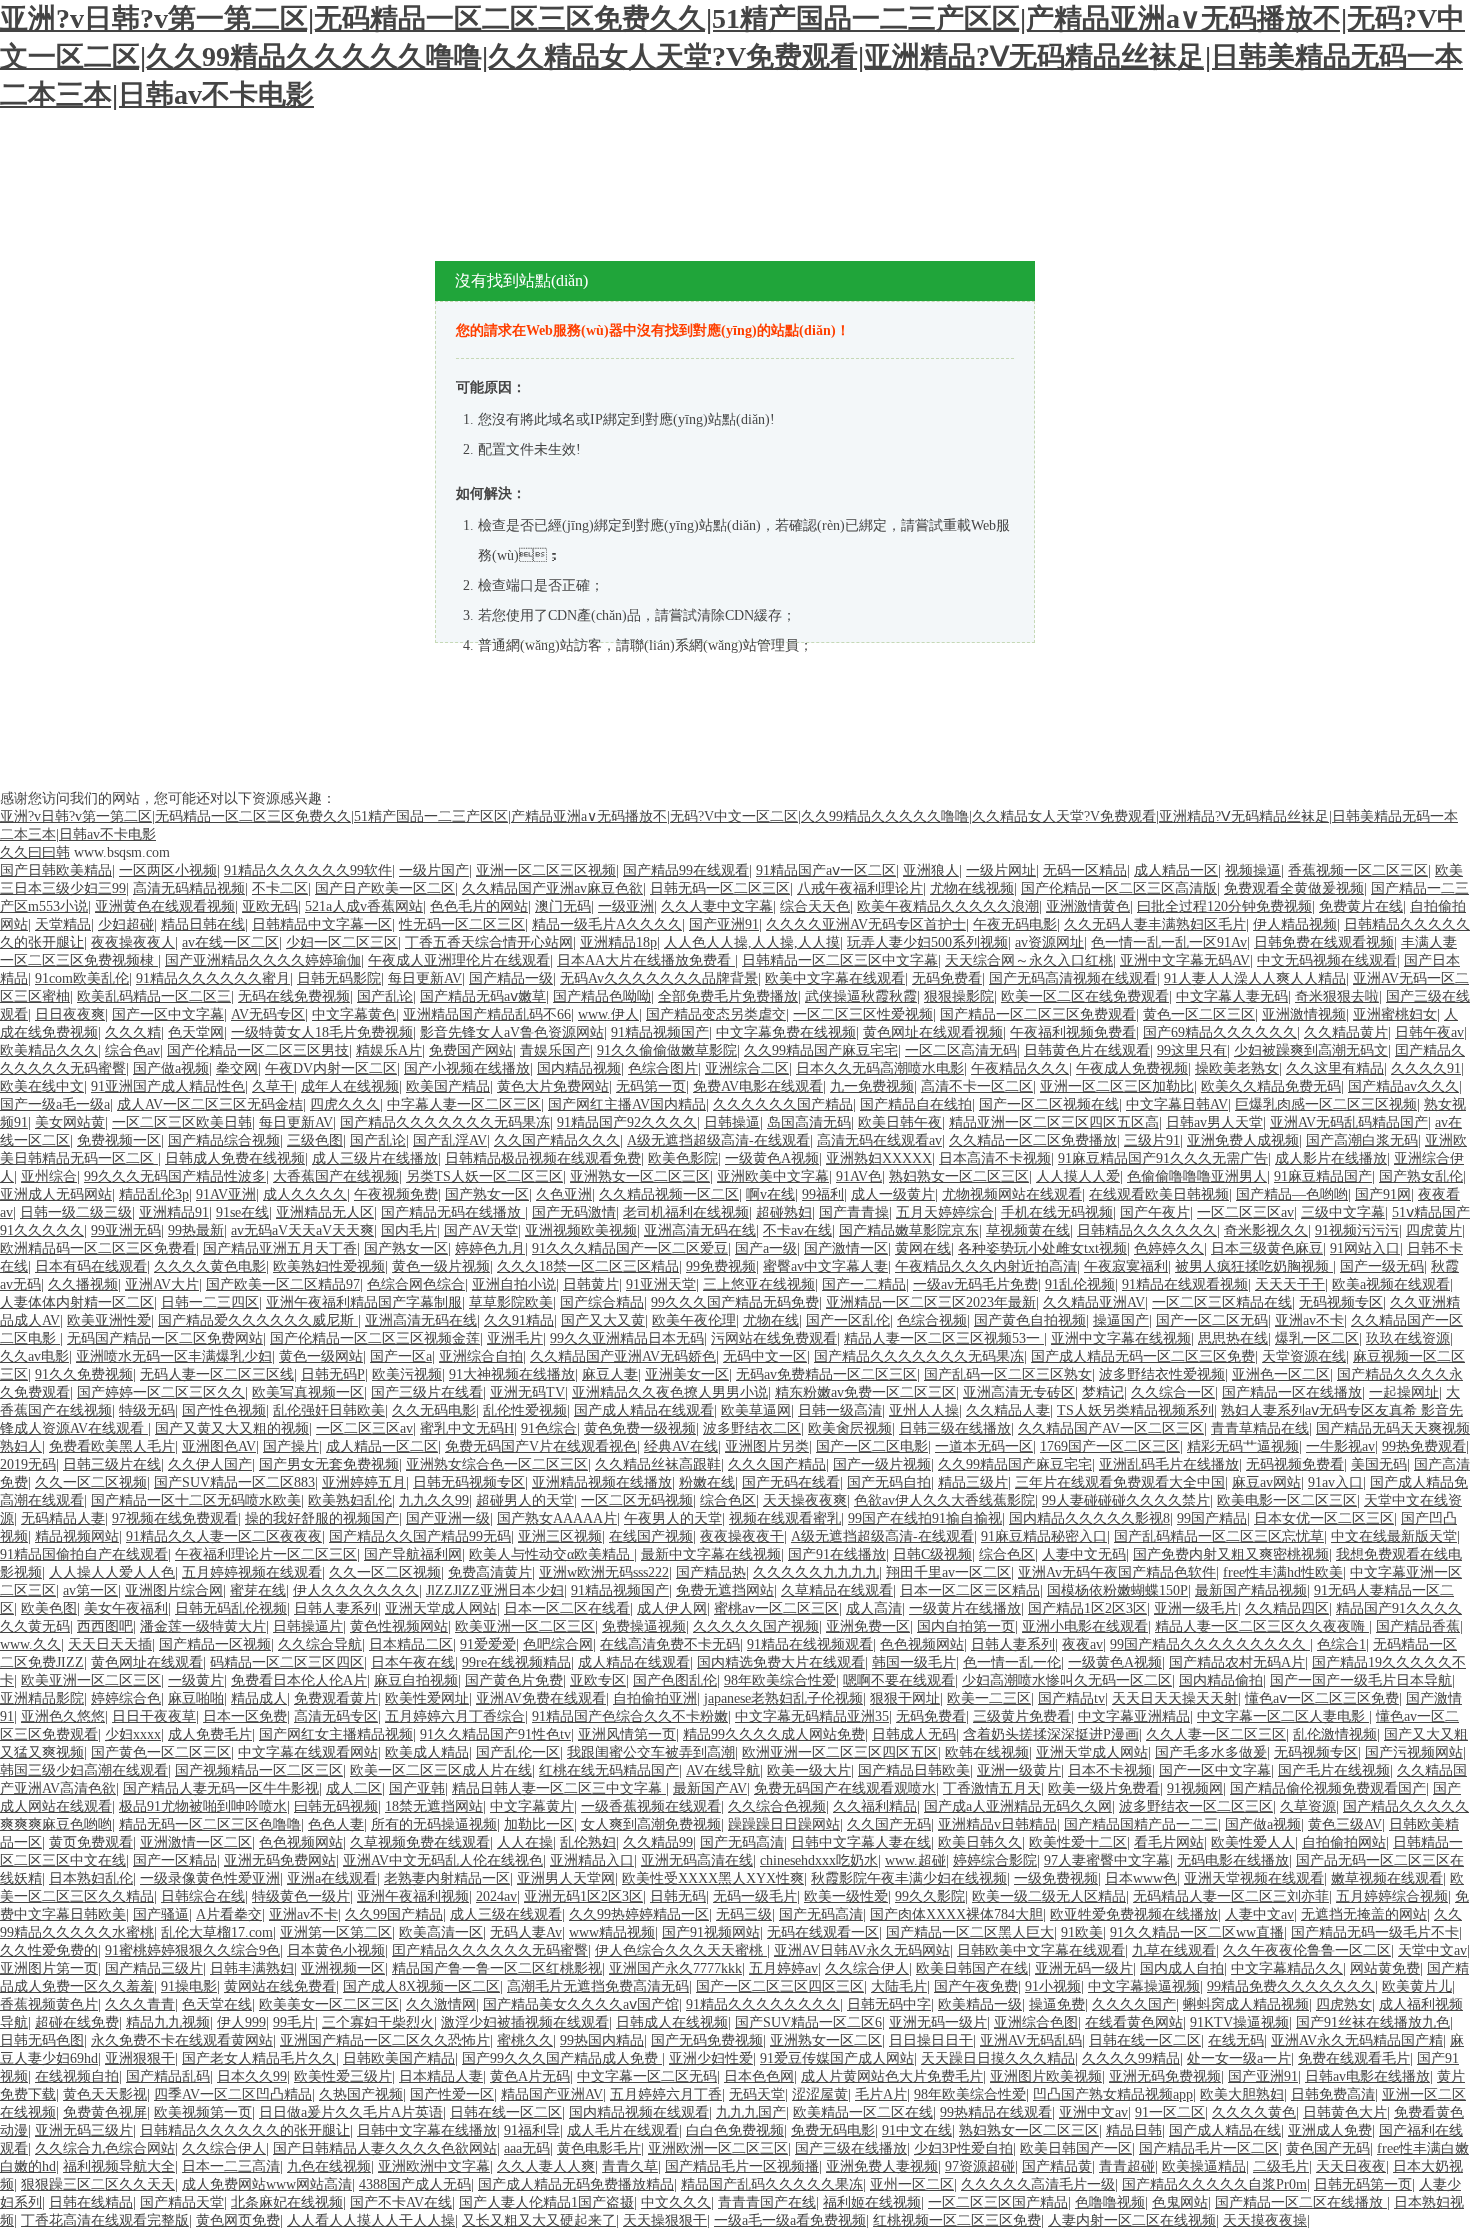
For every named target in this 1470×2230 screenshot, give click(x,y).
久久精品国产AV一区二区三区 (1111, 1428)
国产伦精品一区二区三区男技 (258, 1050)
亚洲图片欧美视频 (1046, 2076)
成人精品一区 (1176, 870)
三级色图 (315, 1140)
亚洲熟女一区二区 (826, 2040)
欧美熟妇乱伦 (350, 1500)
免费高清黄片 (490, 1572)
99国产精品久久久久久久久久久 (1210, 1644)
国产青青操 (854, 1212)
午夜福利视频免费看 (1073, 1032)
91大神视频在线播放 (512, 1374)
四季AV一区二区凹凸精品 (233, 2094)
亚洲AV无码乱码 (1031, 2040)
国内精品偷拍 (1221, 1680)
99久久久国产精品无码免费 (735, 1302)
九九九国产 (751, 2112)
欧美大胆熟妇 (1242, 2094)
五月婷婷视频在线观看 (252, 1572)
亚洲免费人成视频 (1243, 1140)
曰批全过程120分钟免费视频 (1224, 906)
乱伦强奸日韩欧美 (329, 1410)
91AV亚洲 (226, 1194)
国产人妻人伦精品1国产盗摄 (546, 2202)
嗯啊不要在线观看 (899, 1680)
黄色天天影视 (105, 2094)
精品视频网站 (77, 1536)
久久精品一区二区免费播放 (1033, 1140)
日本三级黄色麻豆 (1267, 1248)
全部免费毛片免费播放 (728, 996)
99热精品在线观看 (996, 2112)
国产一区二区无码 (1212, 1320)
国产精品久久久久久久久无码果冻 (445, 1122)
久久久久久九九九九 (816, 1572)
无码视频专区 (1341, 1302)
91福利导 (532, 2130)
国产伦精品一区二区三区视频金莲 (375, 1338)
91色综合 (549, 1428)
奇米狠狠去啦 (1337, 996)
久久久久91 (1426, 1068)
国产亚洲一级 (448, 1518)
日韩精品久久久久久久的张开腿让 (245, 2130)
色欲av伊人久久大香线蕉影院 (944, 1500)
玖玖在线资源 (1408, 1338)
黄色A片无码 (530, 2076)
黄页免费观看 (91, 1842)
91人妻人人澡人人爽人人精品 (1255, 978)
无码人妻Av (526, 1932)
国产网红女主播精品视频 (336, 1734)
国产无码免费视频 (707, 2040)
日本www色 (1141, 1878)
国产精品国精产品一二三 (1141, 1824)
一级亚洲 (626, 906)
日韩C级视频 (932, 1554)
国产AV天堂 (481, 1230)
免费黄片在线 (1361, 906)
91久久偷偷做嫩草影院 (667, 1050)
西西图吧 (105, 1626)
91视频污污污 (1357, 1230)
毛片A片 (881, 2094)
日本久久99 (252, 2076)
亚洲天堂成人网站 (441, 1608)
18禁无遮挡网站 (434, 1806)
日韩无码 (678, 1896)
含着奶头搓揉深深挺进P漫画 (1051, 1734)
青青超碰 (1127, 2166)
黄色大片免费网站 (553, 1086)
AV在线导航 (723, 1770)
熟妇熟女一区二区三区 (959, 1176)
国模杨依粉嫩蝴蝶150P (1117, 1590)
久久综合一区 (1173, 1392)
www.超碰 (915, 1860)
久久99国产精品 (394, 1914)
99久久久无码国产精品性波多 (175, 1176)
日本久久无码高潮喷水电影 (880, 1068)
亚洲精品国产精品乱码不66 (487, 1014)
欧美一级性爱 (846, 1896)
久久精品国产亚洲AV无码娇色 (623, 1356)
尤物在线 (771, 1320)
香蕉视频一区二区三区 (1358, 870)
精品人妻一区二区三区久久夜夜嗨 (1262, 1626)
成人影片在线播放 (1331, 1158)
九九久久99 (434, 1500)
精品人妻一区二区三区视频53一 (944, 1338)
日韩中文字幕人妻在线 (861, 1842)
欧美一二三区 (989, 1698)
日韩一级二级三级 (76, 1212)
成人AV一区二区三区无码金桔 (210, 1104)
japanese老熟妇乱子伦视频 (783, 1698)
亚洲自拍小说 (514, 1284)
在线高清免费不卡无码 (670, 1644)
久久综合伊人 (867, 1968)
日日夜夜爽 (70, 1014)
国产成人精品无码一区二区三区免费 (1143, 1356)
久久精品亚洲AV (1094, 1302)
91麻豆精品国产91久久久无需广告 (1163, 1158)
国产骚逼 (161, 1914)
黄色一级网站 (321, 1356)
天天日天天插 (110, 1644)
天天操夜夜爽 (805, 1500)
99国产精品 (1212, 1518)
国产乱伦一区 (518, 1752)
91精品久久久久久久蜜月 (213, 978)
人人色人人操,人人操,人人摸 (752, 942)
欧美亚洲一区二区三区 (525, 1626)
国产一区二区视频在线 (1049, 1104)
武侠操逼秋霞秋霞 (861, 996)
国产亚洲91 (724, 924)
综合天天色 (815, 906)
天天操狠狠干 (665, 2220)
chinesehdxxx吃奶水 (819, 1860)
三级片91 (1152, 1140)
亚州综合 (49, 1176)
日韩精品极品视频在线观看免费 (543, 1158)
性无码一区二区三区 (462, 924)
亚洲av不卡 (1309, 1320)
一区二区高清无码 (961, 1050)
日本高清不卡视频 (995, 1158)
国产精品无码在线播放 (453, 1212)
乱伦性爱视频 (525, 1410)
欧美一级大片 (809, 1770)
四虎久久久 (345, 1104)
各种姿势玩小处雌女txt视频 (1042, 1248)
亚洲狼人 (931, 870)
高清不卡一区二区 (977, 1086)
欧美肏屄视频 (850, 1428)
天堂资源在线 (1304, 1356)
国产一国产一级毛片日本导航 (1361, 1680)
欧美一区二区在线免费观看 (1085, 996)
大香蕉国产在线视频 (336, 1176)
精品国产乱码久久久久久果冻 (772, 2184)
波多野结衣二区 (752, 1428)
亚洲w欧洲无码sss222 (604, 1572)
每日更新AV (425, 978)
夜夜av (1082, 1644)
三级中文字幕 (1343, 1212)
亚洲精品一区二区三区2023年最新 (931, 1302)
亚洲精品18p (618, 942)
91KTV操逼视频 (1239, 2022)
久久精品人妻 (1008, 1410)
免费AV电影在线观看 (758, 1086)
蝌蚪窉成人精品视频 (1246, 2004)
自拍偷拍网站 (1344, 1842)
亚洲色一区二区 (1281, 1374)
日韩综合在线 (203, 1896)
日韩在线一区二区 (1145, 2040)
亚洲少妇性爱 (711, 2058)
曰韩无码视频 (336, 1806)
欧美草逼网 (756, 1410)
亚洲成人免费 (1330, 2130)
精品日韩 (1134, 2130)
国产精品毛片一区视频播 (742, 2166)
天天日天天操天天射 (1175, 1698)
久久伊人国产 (210, 1464)
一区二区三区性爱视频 (863, 1014)
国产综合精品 (602, 1302)
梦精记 (1103, 1392)
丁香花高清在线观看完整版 (105, 2220)
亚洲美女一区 (687, 1374)
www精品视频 (612, 1932)
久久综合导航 (320, 1644)
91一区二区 (1170, 2112)
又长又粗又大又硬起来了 (539, 2220)
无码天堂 (757, 2094)
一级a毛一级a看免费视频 (790, 2220)
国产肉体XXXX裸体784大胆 (956, 1914)
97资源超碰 (980, 2166)
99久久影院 (930, 1896)
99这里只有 (1192, 1050)
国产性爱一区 (452, 2094)
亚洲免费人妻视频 (882, 2166)
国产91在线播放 (837, 1554)
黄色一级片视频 (441, 1266)
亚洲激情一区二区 (196, 1842)
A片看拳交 (229, 1914)
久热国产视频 (361, 2094)
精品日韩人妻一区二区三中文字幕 (559, 1788)
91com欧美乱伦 (82, 978)
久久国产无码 (889, 1824)
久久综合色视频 (777, 1806)
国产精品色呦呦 (602, 996)
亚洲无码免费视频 (1165, 2076)
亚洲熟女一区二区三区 (640, 1176)
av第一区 (90, 1590)
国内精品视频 (579, 1068)
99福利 (823, 1194)
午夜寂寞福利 (1126, 1266)
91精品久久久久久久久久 (763, 2004)
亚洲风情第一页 (627, 1734)
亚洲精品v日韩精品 (997, 1824)
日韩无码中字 (889, 2004)
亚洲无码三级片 (84, 2130)
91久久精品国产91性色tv (495, 1734)
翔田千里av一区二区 (948, 1572)
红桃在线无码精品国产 (609, 1770)
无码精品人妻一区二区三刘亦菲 (1231, 1896)
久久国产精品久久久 (557, 1140)
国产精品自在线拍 (916, 1104)
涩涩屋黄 (820, 2094)
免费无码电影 (833, 2130)
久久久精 (133, 1032)
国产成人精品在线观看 (644, 1410)
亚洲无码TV (527, 1392)
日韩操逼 (732, 1122)
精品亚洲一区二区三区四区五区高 (1054, 1122)
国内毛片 (409, 1230)
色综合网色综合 (416, 1284)
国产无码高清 (742, 1842)
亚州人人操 (924, 1410)
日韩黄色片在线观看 (1087, 1050)
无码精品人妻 (63, 1518)
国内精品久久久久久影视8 (1089, 1518)
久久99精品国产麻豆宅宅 (821, 1050)
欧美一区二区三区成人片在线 (441, 1770)
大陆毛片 (899, 1986)
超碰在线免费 (77, 2022)
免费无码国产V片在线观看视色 (541, 1446)
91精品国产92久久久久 (627, 1122)
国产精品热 (711, 1572)
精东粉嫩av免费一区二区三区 (865, 1392)
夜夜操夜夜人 (133, 942)
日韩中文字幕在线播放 (427, 2130)
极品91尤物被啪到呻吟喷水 (203, 1806)
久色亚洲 (564, 1194)
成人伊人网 (672, 1608)
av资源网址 (1049, 942)
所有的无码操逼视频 (434, 1824)
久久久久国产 (1134, 2004)
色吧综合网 (558, 1644)
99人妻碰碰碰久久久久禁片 (1126, 1500)
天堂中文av (1432, 1950)
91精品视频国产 (660, 1032)
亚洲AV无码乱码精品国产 (1349, 1122)
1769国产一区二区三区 (1110, 1446)
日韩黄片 (591, 1284)
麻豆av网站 (1266, 1482)
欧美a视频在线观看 (1391, 1284)
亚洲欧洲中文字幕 (434, 2166)
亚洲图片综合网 (174, 1590)
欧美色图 (49, 1608)
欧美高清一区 (441, 1932)
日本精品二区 (411, 1644)
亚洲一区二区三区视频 (546, 870)
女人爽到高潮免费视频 (651, 1824)
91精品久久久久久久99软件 (308, 870)
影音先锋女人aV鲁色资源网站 (512, 1032)
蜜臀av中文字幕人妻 (825, 1266)
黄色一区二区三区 (1199, 1014)
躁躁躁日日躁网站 (784, 1824)
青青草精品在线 (1260, 1428)
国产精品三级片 (154, 1968)
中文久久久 (676, 2202)
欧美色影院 (683, 1158)
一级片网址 (1001, 870)
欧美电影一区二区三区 (1287, 1500)
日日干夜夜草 (154, 1716)
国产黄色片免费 (514, 1680)
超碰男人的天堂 (525, 1500)
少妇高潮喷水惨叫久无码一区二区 (1067, 1680)
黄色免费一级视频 (640, 1428)
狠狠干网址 (905, 1698)
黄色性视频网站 (399, 1626)
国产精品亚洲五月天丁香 (280, 1248)
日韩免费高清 (1333, 2094)
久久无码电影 (434, 1410)
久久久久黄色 (1254, 2112)
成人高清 (874, 1608)
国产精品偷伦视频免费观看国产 (1328, 1788)
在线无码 (1236, 2040)
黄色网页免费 (238, 2220)
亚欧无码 (270, 906)
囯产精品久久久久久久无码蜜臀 (490, 1950)
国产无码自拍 (889, 1482)
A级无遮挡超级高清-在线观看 (718, 1140)
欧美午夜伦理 (694, 1320)
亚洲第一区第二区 (336, 1932)
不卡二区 (280, 888)
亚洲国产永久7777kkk (675, 1968)
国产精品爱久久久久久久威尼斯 (258, 1320)
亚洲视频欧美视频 (581, 1230)
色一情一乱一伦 (1012, 1662)
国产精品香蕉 (1418, 1626)
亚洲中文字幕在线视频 (1121, 1338)
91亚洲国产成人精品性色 (168, 1086)
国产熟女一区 (487, 1194)
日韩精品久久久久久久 (1147, 1230)
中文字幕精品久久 (1287, 1968)
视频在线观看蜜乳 (785, 1518)
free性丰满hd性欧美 (1283, 1572)
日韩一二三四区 (210, 1302)
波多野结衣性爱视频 (1162, 1374)
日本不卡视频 (1110, 1770)
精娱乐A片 (389, 1050)
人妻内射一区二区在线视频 (1132, 2220)
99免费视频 (721, 1266)
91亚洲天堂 (661, 1284)
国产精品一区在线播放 (1292, 1392)
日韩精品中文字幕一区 (322, 924)
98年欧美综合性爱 (780, 1680)
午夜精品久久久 (1020, 1068)
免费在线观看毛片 (1354, 2058)
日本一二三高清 (231, 2166)
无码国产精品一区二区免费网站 (165, 1338)
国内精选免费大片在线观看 (781, 1662)
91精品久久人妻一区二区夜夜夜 (224, 1536)
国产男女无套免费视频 (329, 1464)
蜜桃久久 (525, 2040)
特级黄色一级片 (301, 1896)
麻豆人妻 (610, 1374)
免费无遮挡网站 (725, 1590)
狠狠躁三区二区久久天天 (98, 2184)
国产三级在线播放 (851, 2148)
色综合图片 (663, 1068)
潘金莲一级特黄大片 (203, 1626)
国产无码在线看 (791, 1482)
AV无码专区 (268, 1014)
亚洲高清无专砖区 (1019, 1392)
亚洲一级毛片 (1196, 1608)
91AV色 (859, 1176)
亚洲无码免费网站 (280, 1860)
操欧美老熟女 (1237, 1068)
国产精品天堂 (182, 2202)
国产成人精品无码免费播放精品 (576, 2184)
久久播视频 (83, 1284)
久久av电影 (34, 1356)
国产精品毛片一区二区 (1209, 2148)
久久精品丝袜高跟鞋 (658, 1464)
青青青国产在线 (767, 2202)
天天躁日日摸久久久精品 (998, 2058)
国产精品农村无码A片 (1237, 1662)
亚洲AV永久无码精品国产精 (1357, 2040)
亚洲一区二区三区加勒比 (1117, 1086)
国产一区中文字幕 (168, 1014)
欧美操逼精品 (1204, 2166)
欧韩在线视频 (987, 1752)
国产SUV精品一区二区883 (234, 1482)
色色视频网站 (922, 1644)
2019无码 (28, 1464)
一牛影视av (1340, 1446)
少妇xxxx (133, 1734)
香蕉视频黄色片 (49, 2004)
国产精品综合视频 (224, 1140)
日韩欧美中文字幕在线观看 (1041, 1950)
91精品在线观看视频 (1185, 1284)
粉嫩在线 (707, 1482)
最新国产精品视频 (1251, 1590)
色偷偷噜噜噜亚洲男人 (1197, 1176)
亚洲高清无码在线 (700, 1230)
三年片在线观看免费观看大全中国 (1120, 1482)
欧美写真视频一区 (308, 1392)
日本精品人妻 (441, 2076)
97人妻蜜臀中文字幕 (1107, 1860)
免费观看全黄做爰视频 (1294, 888)
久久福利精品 (875, 1806)
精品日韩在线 (203, 924)
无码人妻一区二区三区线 (217, 1374)
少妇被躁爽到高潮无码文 (1311, 1050)
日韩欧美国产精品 (399, 2058)
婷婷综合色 (126, 1698)
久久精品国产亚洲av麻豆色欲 (552, 888)
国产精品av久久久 (1403, 1086)
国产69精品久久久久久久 (1220, 1032)
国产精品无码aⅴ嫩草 (483, 996)
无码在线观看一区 (823, 1932)
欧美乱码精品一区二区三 (154, 996)
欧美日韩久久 (980, 1842)
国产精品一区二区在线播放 (1301, 2202)
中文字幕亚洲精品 (1134, 1716)
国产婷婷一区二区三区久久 (161, 1392)
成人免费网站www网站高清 (267, 2184)
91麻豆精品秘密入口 (1044, 1536)
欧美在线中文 (42, 1086)
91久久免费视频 (84, 1374)
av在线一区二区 (230, 942)
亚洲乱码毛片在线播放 (1169, 1464)
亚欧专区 (598, 1680)
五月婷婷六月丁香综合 (455, 1716)
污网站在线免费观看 (774, 1338)
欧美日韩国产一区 (1076, 2148)
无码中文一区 (765, 1356)
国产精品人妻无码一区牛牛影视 (221, 1788)
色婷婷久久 (1169, 1248)
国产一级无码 (1382, 1266)
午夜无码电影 (1015, 924)
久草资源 (1308, 1806)
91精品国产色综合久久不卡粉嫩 (630, 1716)
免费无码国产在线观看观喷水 (845, 1788)
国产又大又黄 (603, 1320)
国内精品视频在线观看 (639, 2112)
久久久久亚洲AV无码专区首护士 (866, 924)
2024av (496, 1896)
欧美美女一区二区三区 (329, 2004)
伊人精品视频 (1295, 924)
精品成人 (259, 1698)
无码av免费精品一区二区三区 (826, 1374)
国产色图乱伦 (675, 1680)
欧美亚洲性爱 (109, 1320)
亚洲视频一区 (343, 1968)
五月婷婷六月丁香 (666, 2094)
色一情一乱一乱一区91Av (1169, 942)
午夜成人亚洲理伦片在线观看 (459, 960)
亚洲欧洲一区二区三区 (718, 2148)
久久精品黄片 (1346, 1032)
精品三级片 (973, 1482)
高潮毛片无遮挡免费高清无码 (598, 1986)
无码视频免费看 (1295, 1464)
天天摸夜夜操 (1265, 2220)
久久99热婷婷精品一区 (639, 1914)
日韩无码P (333, 1374)
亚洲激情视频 (1304, 1014)
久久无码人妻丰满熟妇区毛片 (1155, 924)
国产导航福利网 (413, 1554)
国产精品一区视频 (215, 1644)
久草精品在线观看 (837, 1590)
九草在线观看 (1174, 1950)
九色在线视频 (329, 2166)
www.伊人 (608, 1014)
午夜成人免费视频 (1132, 1068)
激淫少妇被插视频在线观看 (525, 2022)
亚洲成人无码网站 (56, 1194)
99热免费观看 (1424, 1446)
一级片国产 (434, 870)
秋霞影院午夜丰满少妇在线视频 (909, 1878)
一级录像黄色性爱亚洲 (210, 1878)
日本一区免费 (245, 1716)
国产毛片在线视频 (1334, 1770)
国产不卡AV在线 (401, 2202)
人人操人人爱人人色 (112, 1572)
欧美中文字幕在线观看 (835, 978)
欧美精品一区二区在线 (863, 2112)
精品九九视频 (168, 2022)
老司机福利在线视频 (686, 1212)
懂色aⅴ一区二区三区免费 (1322, 1698)
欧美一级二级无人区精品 (1049, 1896)
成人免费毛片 (210, 1734)
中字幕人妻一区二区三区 (464, 1104)
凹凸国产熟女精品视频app (1113, 2094)
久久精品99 (658, 1842)
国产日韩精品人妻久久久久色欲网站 (385, 2148)
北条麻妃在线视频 (287, 2202)
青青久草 (630, 2166)
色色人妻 (336, 1824)
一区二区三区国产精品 (998, 2202)
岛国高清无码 (809, 1122)
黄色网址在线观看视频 (933, 1032)
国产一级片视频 (882, 1464)
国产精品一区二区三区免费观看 (1038, 1014)
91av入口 (1335, 1482)
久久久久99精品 (1131, 2058)
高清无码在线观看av (879, 1140)
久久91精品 (519, 1320)
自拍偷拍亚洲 (655, 1698)
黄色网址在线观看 (147, 1662)
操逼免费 (1057, 2004)
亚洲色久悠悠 (63, 1716)
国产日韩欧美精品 (56, 870)
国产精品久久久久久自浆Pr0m (1214, 2184)
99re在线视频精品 (516, 1662)
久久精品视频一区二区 (669, 1194)
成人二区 (354, 1788)
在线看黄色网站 (1134, 2022)
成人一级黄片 (893, 1194)
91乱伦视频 (1080, 1284)
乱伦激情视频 (1335, 1734)
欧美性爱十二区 (1078, 1842)
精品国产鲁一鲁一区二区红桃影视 (497, 1968)
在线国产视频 (651, 1536)
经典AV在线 (681, 1446)
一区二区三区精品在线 (1222, 1302)
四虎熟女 (1344, 2004)
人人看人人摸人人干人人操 (371, 2220)
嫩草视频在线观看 (1387, 1878)
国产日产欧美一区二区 (385, 888)
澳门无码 (563, 906)
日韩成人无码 (914, 1734)
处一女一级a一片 (1239, 2058)
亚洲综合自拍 (481, 1356)
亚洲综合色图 (1036, 2022)
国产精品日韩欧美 (914, 1770)
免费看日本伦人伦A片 (299, 1680)
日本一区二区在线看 (567, 1608)
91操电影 (189, 1986)
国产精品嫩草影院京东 (909, 1230)
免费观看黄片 (336, 1698)
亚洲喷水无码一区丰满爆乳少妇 (174, 1356)
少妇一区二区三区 (342, 942)
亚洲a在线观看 (332, 1878)
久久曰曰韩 (35, 852)
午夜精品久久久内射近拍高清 (986, 1266)
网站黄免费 (1385, 1968)
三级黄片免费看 (1022, 1716)
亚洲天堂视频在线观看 (1254, 1878)
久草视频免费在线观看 (420, 1842)
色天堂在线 (217, 2004)
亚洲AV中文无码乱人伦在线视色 (443, 1860)
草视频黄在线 (1028, 1230)
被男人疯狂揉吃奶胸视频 (1254, 1266)
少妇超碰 (126, 924)
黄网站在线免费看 (280, 1986)
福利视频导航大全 (119, 2166)
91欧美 (1082, 1932)
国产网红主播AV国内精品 (627, 1104)
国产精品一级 (511, 978)
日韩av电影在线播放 (1367, 2076)
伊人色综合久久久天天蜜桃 (681, 1950)
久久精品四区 (1287, 1608)
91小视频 (1053, 1986)
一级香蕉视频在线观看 (651, 1806)
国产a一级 (766, 1248)
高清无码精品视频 (189, 888)
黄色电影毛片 (599, 2148)
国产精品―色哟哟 (1292, 1194)
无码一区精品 (1085, 870)
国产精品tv (1071, 1698)
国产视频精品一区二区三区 (259, 1770)
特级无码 (147, 1410)
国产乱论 (385, 996)
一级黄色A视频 (772, 1158)
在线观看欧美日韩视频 (1159, 1194)
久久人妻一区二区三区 (1216, 1734)
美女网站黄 (70, 1122)
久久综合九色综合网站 (105, 2148)
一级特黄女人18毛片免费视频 (322, 1032)
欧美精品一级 (980, 2004)
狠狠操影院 (959, 996)
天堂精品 (63, 924)
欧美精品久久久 (49, 1050)
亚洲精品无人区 (325, 1212)
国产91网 (1383, 1194)
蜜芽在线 (258, 1590)
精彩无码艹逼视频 (1243, 1446)
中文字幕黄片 (532, 1806)
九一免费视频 (872, 1086)
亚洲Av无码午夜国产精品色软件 (1117, 1572)
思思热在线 (1233, 1338)
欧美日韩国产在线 (972, 1968)
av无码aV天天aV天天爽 (302, 1230)
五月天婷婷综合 (945, 1212)
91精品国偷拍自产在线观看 (84, 1554)
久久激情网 (441, 2004)
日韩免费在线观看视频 (1324, 942)
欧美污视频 (407, 1374)
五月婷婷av (783, 1968)
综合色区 (728, 1500)
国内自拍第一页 (966, 1626)
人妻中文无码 (1084, 1554)
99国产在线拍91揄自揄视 (925, 1518)
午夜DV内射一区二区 (331, 1068)
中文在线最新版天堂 (1394, 1536)
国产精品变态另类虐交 (716, 1014)
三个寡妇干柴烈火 (378, 2022)
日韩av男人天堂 (1214, 1122)
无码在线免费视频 (294, 996)
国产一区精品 (175, 1860)
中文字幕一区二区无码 (647, 2076)
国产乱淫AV (450, 1140)
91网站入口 (1365, 1248)
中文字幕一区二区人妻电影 (1283, 1716)
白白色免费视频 (735, 2130)
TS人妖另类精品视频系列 (1135, 1410)
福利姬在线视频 (872, 2202)
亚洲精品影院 (42, 1698)
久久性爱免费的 (49, 1950)
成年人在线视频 (350, 1086)
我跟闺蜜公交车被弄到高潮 (651, 1752)
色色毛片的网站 (479, 906)
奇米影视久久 (1266, 1230)
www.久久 (30, 1644)
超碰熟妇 (784, 1212)
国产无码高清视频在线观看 (1073, 978)
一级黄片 (196, 1680)
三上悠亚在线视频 (759, 1284)
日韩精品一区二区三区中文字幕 (840, 960)
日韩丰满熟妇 (252, 1968)
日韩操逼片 (308, 1626)
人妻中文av (1259, 1914)
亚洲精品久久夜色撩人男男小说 (670, 1392)
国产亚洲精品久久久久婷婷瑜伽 (263, 960)
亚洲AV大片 (162, 1284)
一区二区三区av (1245, 1212)
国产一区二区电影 (872, 1446)
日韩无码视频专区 (469, 1482)
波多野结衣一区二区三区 (1196, 1806)
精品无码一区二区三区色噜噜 (210, 1824)
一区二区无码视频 (637, 1500)
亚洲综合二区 (747, 1068)
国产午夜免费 (976, 1986)
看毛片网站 (1169, 1842)
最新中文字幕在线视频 (711, 1554)
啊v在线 (770, 1194)
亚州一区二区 (912, 2184)
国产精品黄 (1057, 2166)
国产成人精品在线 (1225, 2130)
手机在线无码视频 (1057, 1212)
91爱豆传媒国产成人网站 (837, 2058)
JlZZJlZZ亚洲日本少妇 (495, 1590)
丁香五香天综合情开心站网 (489, 942)
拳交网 (237, 1068)
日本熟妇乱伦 (91, 1878)
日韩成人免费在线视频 (235, 1158)
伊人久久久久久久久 (356, 1590)
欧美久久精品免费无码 (1271, 1086)
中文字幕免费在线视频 (786, 1032)
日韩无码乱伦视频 (231, 1608)
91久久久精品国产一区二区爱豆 (630, 1248)
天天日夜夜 (1351, 2166)
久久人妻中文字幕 (717, 906)
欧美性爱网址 (427, 1698)
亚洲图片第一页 (49, 1968)
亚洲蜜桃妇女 (1395, 1014)
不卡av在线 (797, 1230)
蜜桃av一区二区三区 (776, 1608)
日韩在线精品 (91, 2202)
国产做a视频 (171, 1068)
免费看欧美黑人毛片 (112, 1446)
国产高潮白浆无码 (1362, 1140)
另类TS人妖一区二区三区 (484, 1176)
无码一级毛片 (755, 1896)
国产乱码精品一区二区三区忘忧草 (1219, 1536)
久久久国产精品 (777, 1464)
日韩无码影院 (339, 978)
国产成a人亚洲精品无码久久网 (1018, 1806)
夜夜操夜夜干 (742, 1536)
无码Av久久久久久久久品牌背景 (659, 978)
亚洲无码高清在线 (697, 1860)
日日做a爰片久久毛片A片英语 (351, 2112)
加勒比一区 (539, 1824)
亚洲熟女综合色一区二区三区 (497, 1464)
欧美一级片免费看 (1104, 1788)
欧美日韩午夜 (900, 1122)
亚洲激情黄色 (1088, 906)
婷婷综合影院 (995, 1860)
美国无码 (1379, 1464)
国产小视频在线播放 (467, 1068)
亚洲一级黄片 (1019, 1770)
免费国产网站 (471, 1050)
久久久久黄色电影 (210, 1266)
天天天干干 (1290, 1284)
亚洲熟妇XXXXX (879, 1158)
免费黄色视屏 (105, 2112)
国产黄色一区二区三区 (161, 1752)
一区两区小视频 (168, 870)
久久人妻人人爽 (546, 2166)
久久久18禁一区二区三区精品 (588, 1266)
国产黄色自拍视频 (1030, 1320)
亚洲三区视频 (560, 1536)
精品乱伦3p (154, 1194)
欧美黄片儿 (1417, 1986)
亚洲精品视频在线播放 (602, 1482)
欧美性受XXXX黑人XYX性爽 (713, 1878)
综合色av (132, 1050)
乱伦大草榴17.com (217, 1932)
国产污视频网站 (1414, 1752)
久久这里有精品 (1335, 1068)
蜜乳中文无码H (467, 1428)
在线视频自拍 (77, 2076)
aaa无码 (527, 2148)
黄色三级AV (1345, 1824)
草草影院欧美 (511, 1302)
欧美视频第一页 (203, 2112)
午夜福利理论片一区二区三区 (266, 1554)
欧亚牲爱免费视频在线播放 (1134, 1914)
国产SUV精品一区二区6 (808, 2022)
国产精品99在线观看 (686, 870)
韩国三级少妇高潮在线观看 (84, 1770)
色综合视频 (932, 1320)
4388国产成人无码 (415, 2184)
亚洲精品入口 (592, 1860)
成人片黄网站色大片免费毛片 (892, 2076)
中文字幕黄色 (354, 1014)
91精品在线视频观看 (810, 1644)
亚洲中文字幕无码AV (1185, 960)
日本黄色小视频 (336, 1950)
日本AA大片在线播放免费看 (646, 960)
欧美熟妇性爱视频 (329, 1266)
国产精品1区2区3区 (1087, 1608)
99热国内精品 (602, 2040)
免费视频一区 (119, 1140)
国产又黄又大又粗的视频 (232, 1428)
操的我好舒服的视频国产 (322, 1518)
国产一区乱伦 (848, 1320)
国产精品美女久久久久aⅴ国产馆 (581, 2004)
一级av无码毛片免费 (975, 1284)
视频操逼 (1253, 870)
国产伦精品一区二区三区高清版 (1119, 888)
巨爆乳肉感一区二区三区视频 (1326, 1104)
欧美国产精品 (448, 1086)
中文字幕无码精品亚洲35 (812, 1716)
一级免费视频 (1056, 1878)
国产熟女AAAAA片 (557, 1518)
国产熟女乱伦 (1421, 1176)
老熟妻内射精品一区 (447, 1878)
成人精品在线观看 (634, 1662)
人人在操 (525, 1842)
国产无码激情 (574, 1212)
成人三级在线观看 (506, 1914)
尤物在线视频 (972, 888)
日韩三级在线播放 (955, 1428)
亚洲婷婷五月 (364, 1482)
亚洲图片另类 (767, 1446)
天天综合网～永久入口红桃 (1029, 960)
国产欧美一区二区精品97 (283, 1284)
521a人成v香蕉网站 (364, 906)
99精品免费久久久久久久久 (1291, 1986)
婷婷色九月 (490, 1248)
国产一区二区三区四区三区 (780, 1986)
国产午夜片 (1155, 1212)
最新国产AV (710, 1788)
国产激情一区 (846, 1248)
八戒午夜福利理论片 (860, 888)
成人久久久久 (305, 1194)
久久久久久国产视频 (756, 1626)
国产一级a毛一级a (55, 1104)
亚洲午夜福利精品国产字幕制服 (364, 1302)
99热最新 (196, 1230)
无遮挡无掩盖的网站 (1364, 1914)
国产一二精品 (864, 1284)
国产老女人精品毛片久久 (259, 2058)
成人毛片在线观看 (623, 2130)
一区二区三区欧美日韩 (182, 1122)
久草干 (273, 1086)
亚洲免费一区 (868, 1626)
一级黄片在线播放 (965, 1608)
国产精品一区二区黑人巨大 (970, 1932)
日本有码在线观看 (91, 1266)
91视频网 (1195, 1788)
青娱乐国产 (555, 1050)
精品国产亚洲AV (552, 2094)
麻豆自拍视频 (416, 1680)
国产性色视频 (224, 1410)
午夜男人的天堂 (673, 1518)
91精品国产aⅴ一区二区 (826, 870)
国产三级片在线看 (427, 1392)
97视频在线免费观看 (175, 1518)
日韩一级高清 (840, 1410)
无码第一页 (651, 1086)
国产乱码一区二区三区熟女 (1008, 1374)
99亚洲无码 (126, 1230)
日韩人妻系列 (336, 1608)
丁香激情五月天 (992, 1788)
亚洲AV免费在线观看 (541, 1698)
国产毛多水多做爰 (1211, 1752)
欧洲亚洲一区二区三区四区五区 (840, 1752)
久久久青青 (140, 2004)
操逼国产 (1121, 1320)
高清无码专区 (336, 1716)
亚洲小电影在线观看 (1085, 1626)
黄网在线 (923, 1248)
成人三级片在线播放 (375, 1158)
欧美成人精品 (427, 1752)
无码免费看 (947, 978)
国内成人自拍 (1182, 1968)
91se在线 (242, 1212)
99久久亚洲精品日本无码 (627, 1338)
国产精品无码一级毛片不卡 (1375, 1932)
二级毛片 (1281, 2166)
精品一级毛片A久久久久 (607, 924)
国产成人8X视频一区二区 (421, 1986)
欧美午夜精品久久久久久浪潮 (948, 906)
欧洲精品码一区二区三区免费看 (98, 1248)
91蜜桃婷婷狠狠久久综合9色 (192, 1950)
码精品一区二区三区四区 (287, 1662)
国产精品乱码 (168, 2076)
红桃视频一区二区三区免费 (957, 2220)
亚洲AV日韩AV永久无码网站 (862, 1950)
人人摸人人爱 (1078, 1176)
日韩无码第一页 (1363, 2184)
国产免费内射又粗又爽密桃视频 (1231, 1554)
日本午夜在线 (413, 1662)
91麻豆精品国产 (1323, 1176)
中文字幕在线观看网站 (308, 1752)
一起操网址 (1404, 1392)
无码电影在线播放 (1233, 1860)
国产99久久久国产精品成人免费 (562, 2058)
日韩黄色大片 (1345, 2112)
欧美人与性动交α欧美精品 (551, 1554)
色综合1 (1341, 1644)
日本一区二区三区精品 (970, 1590)
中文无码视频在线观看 (1327, 960)
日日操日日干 (931, 2040)
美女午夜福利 (126, 1608)
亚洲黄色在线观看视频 (165, 906)
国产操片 (291, 1446)
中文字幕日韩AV (1177, 1104)
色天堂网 (196, 1032)
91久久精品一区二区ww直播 (1197, 1932)
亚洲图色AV (219, 1446)
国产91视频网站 (711, 1932)
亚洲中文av (1093, 2112)
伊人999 (241, 2022)
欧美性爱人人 (1253, 1842)
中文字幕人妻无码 (1232, 996)
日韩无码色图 (42, 2040)
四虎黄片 (1434, 1230)
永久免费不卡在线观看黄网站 (182, 2040)
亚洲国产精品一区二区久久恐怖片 (385, 2040)
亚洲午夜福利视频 (413, 1896)
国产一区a (401, 1356)
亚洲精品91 (174, 1212)
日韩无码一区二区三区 (720, 888)
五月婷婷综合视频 (1392, 1896)
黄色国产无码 (1328, 2148)
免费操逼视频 (644, 1626)
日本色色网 (759, 2076)
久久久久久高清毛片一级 (1038, 2184)
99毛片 (294, 2022)
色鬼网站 (1180, 2202)
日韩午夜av (1429, 1032)
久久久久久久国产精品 (783, 1104)
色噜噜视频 (1110, 2202)
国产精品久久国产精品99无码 (420, 1536)
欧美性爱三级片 (343, 2076)
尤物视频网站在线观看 (1012, 1194)
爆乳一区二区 (1317, 1338)
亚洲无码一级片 (1084, 1968)
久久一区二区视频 (91, 1482)
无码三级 (744, 1914)
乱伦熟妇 (588, 1842)
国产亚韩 (417, 1788)
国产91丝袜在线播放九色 (1373, 2022)
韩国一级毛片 (914, 1662)
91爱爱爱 (488, 1644)
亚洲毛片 (515, 1338)
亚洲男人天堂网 (566, 1878)
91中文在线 (917, 2130)
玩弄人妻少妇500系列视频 (927, 942)
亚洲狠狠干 (140, 2058)
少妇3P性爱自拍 (963, 2148)
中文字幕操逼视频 (1144, 1986)
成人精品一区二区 (382, 1446)
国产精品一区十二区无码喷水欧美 (196, 1500)
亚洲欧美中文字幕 (773, 1176)
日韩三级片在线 (112, 1464)
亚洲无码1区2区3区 (583, 1896)
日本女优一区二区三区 (1324, 1518)
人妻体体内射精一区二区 (77, 1302)
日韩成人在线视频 (672, 2022)
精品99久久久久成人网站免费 (774, 1734)
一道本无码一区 (984, 1446)
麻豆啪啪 (196, 1698)
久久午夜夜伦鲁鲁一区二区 (1307, 1950)
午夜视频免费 (396, 1194)
